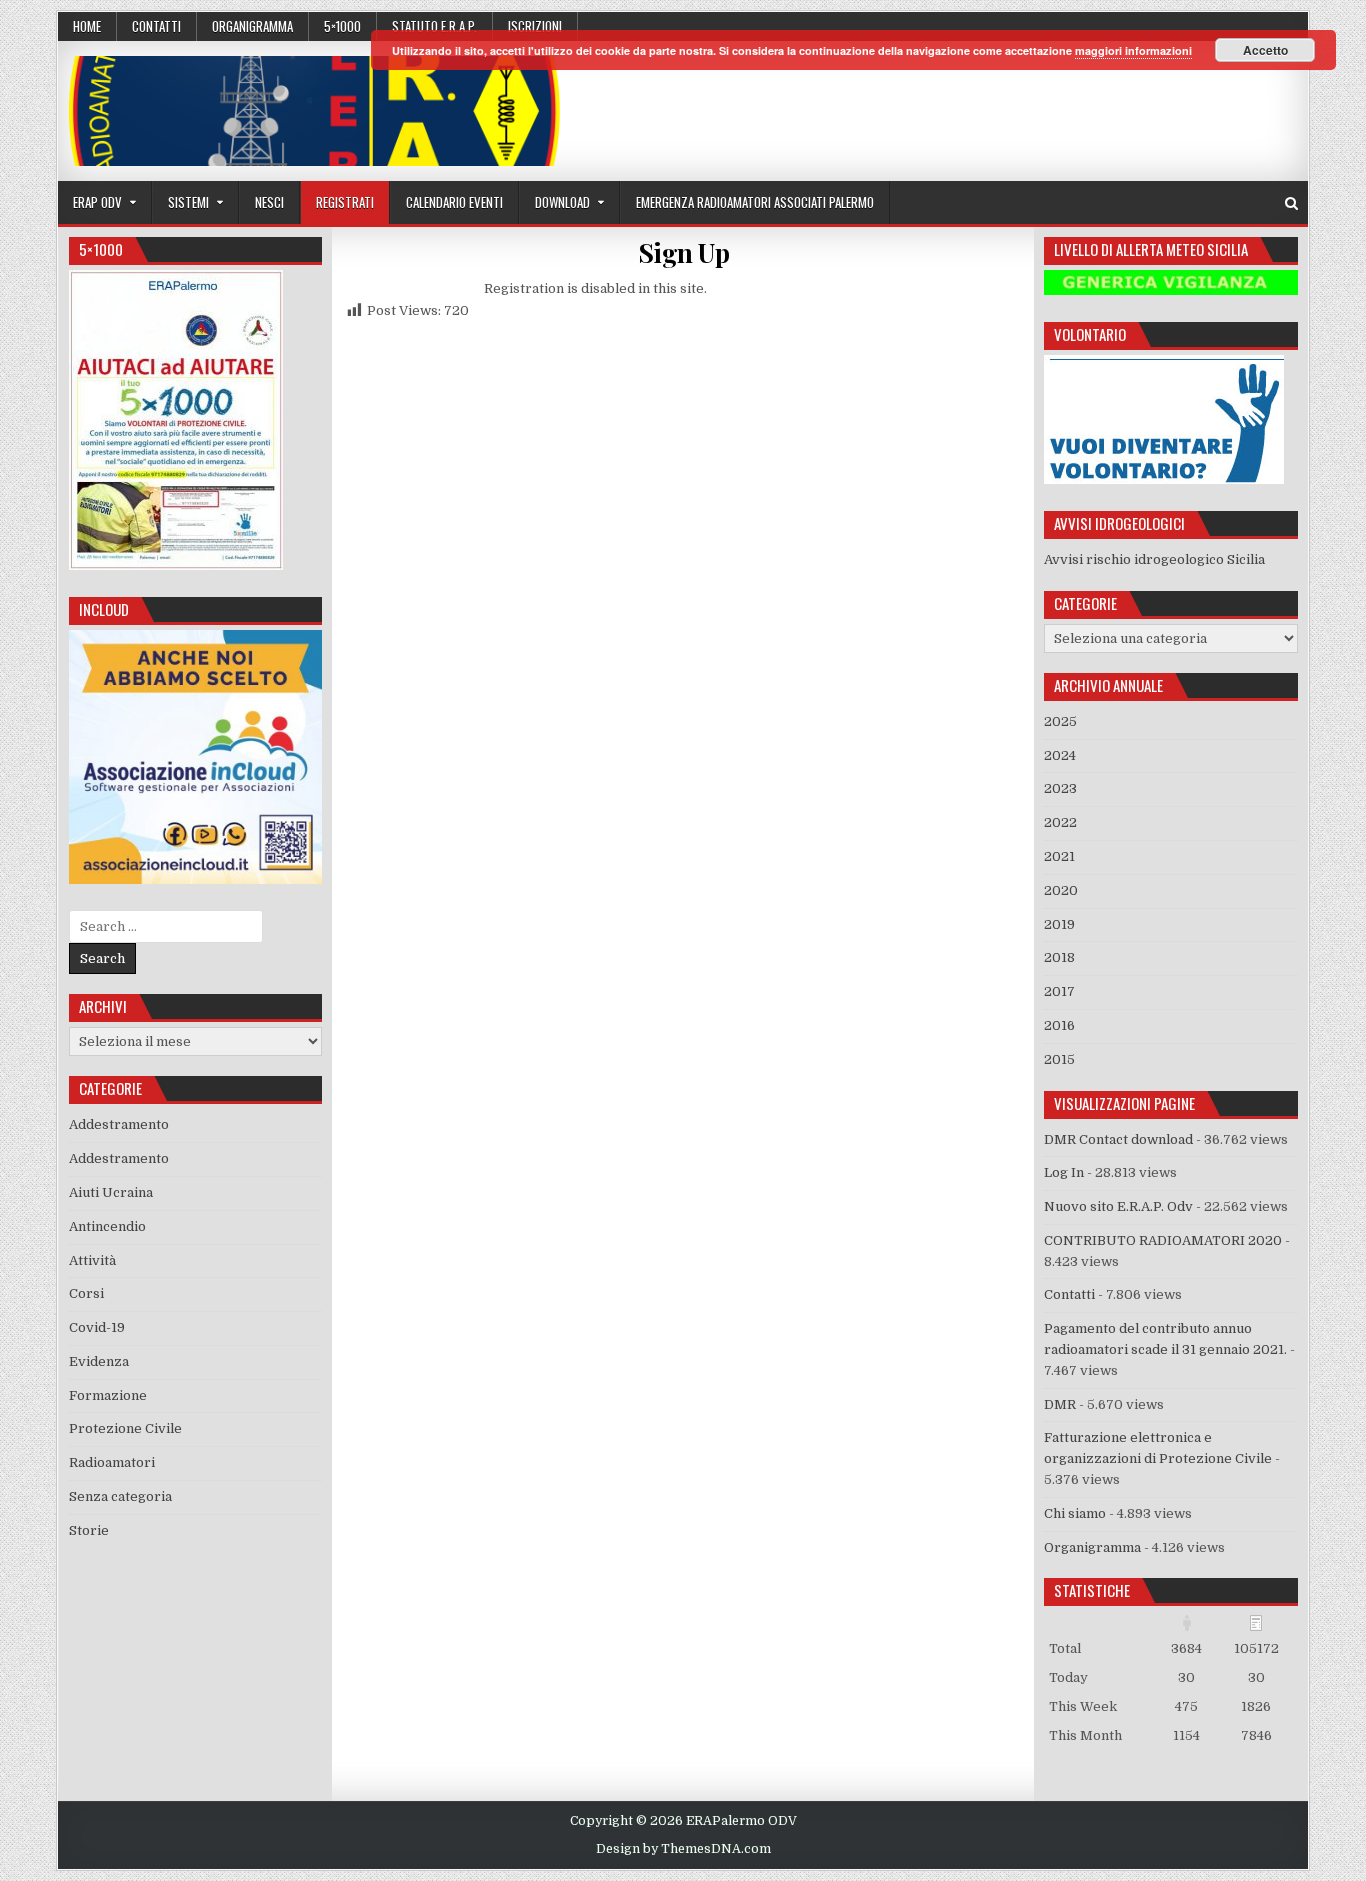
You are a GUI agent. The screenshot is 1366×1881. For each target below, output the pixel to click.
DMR (1060, 1404)
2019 (1059, 924)
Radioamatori (112, 1462)
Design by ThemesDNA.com (683, 1849)
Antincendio (107, 1226)
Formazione (108, 1395)
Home (87, 26)
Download (562, 202)
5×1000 (342, 26)
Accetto (1265, 50)
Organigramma (252, 26)
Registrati (345, 202)
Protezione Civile (125, 1428)
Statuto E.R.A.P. (434, 26)
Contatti (156, 26)
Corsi (86, 1293)
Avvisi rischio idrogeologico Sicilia (1154, 559)
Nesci (269, 202)
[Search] (1291, 203)
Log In (1064, 1172)
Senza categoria (120, 1496)
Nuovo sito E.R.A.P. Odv (1118, 1206)
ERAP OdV (97, 202)
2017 (1059, 991)
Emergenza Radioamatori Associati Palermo (755, 202)
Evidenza (99, 1361)
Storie (89, 1530)
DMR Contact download (1118, 1139)
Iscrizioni (535, 26)
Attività (92, 1260)
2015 (1059, 1059)
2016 (1059, 1025)
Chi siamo (1075, 1513)
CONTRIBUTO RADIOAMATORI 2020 (1163, 1240)
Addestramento (119, 1124)
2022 (1060, 822)
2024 (1060, 755)
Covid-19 (97, 1327)
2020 (1061, 890)
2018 (1059, 957)
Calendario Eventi (454, 202)
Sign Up (684, 252)
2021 (1059, 856)
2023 (1060, 788)
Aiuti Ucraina (111, 1192)
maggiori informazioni (1133, 50)
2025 (1060, 721)
